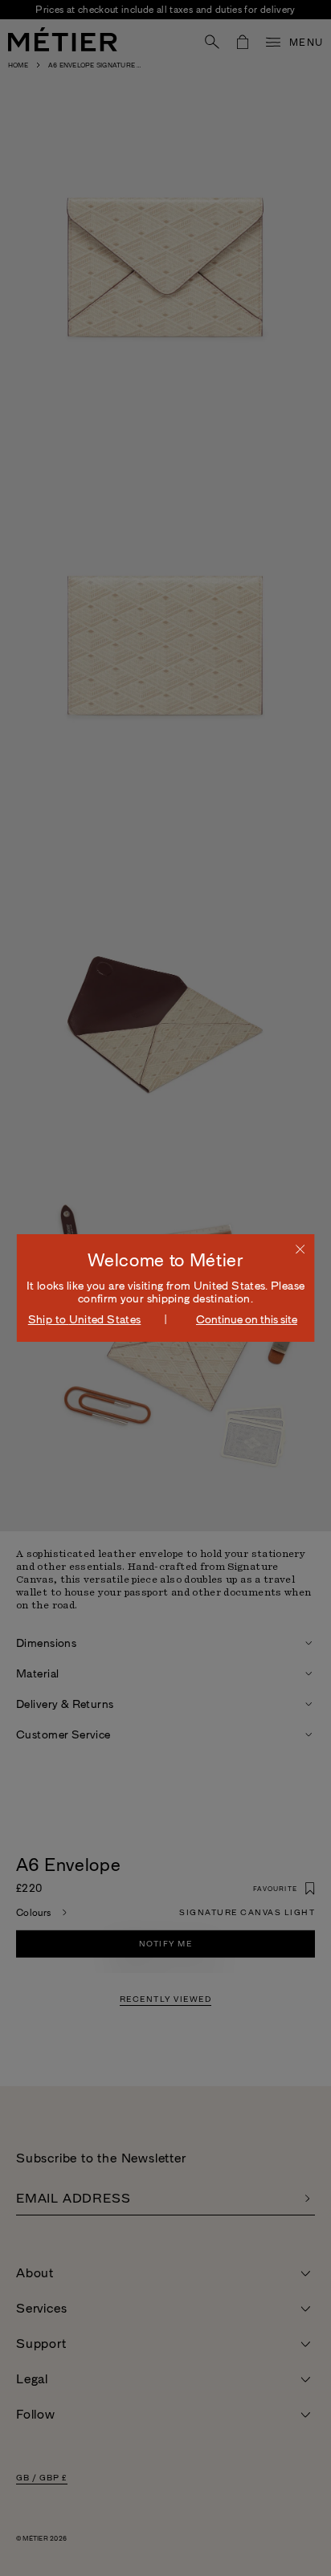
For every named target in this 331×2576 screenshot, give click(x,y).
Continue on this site (247, 1319)
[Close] (300, 1249)
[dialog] (166, 1288)
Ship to (85, 1319)
